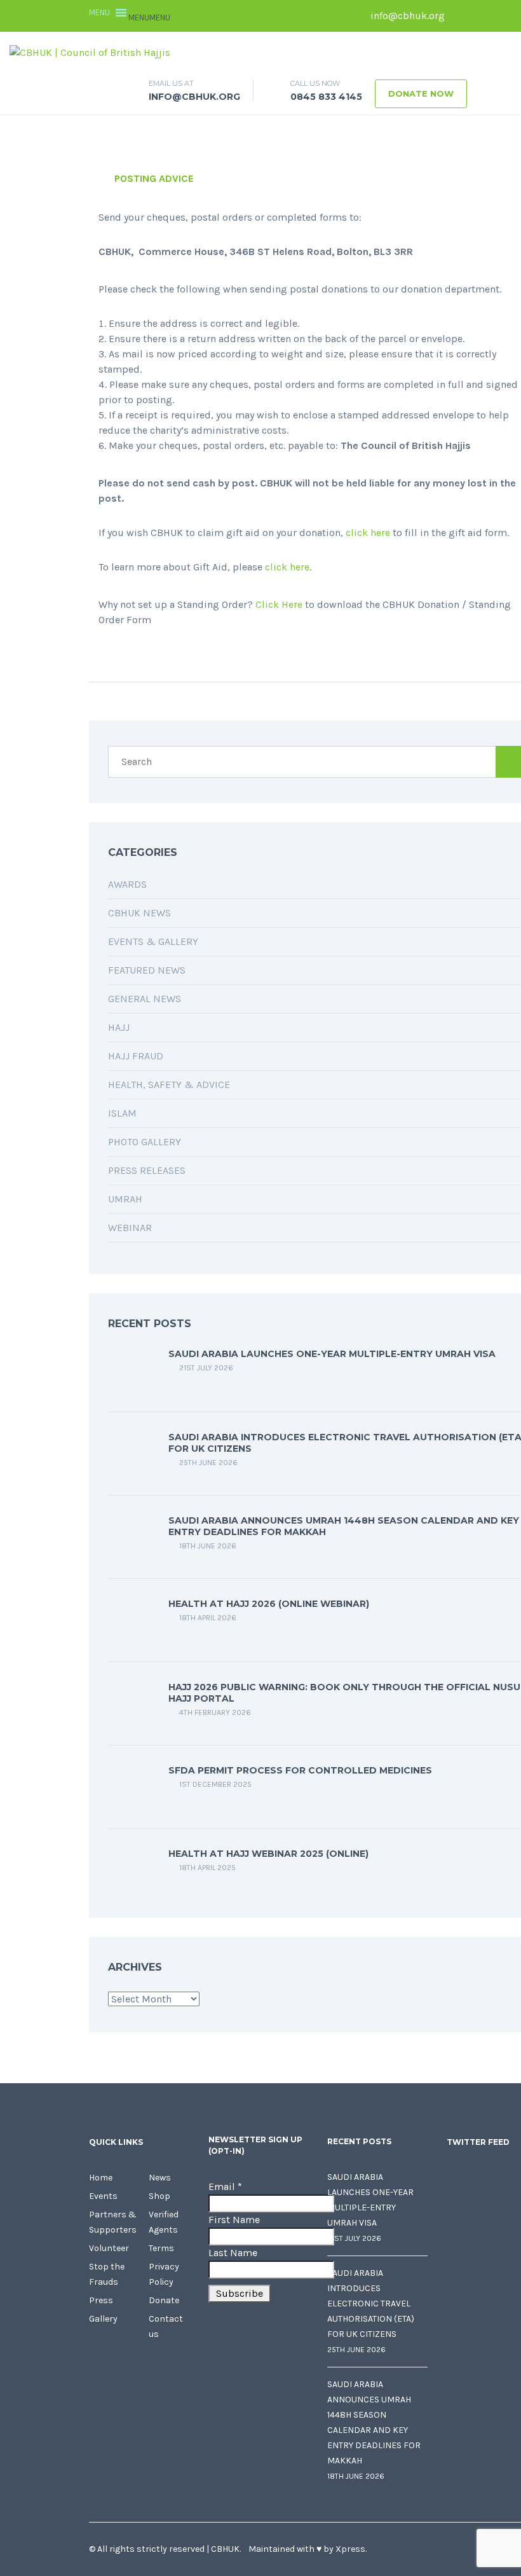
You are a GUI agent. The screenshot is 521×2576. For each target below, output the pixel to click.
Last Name (233, 2253)
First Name (234, 2220)
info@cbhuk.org (406, 16)
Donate (164, 2300)
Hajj (119, 1027)
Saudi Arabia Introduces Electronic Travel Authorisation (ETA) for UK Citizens (371, 2304)
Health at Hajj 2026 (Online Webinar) (269, 1604)
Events (103, 2196)
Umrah (125, 1199)
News (160, 2178)
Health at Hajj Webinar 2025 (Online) (268, 1854)
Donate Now (421, 93)
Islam (122, 1113)
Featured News (147, 970)
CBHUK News (139, 913)
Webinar (130, 1228)
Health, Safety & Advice (169, 1085)
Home (101, 2178)
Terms (161, 2248)
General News (145, 999)
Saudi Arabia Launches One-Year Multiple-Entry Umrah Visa (332, 1354)
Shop (159, 2196)
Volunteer (109, 2248)
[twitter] (480, 16)
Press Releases (147, 1170)
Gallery (103, 2319)
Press (101, 2300)
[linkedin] (499, 16)
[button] (149, 17)
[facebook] (461, 16)
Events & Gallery (153, 941)
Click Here (279, 604)
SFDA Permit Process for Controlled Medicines (300, 1770)
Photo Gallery (145, 1142)
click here (368, 533)
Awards (127, 884)
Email (225, 2187)
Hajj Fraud (136, 1056)
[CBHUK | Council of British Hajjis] (90, 52)
